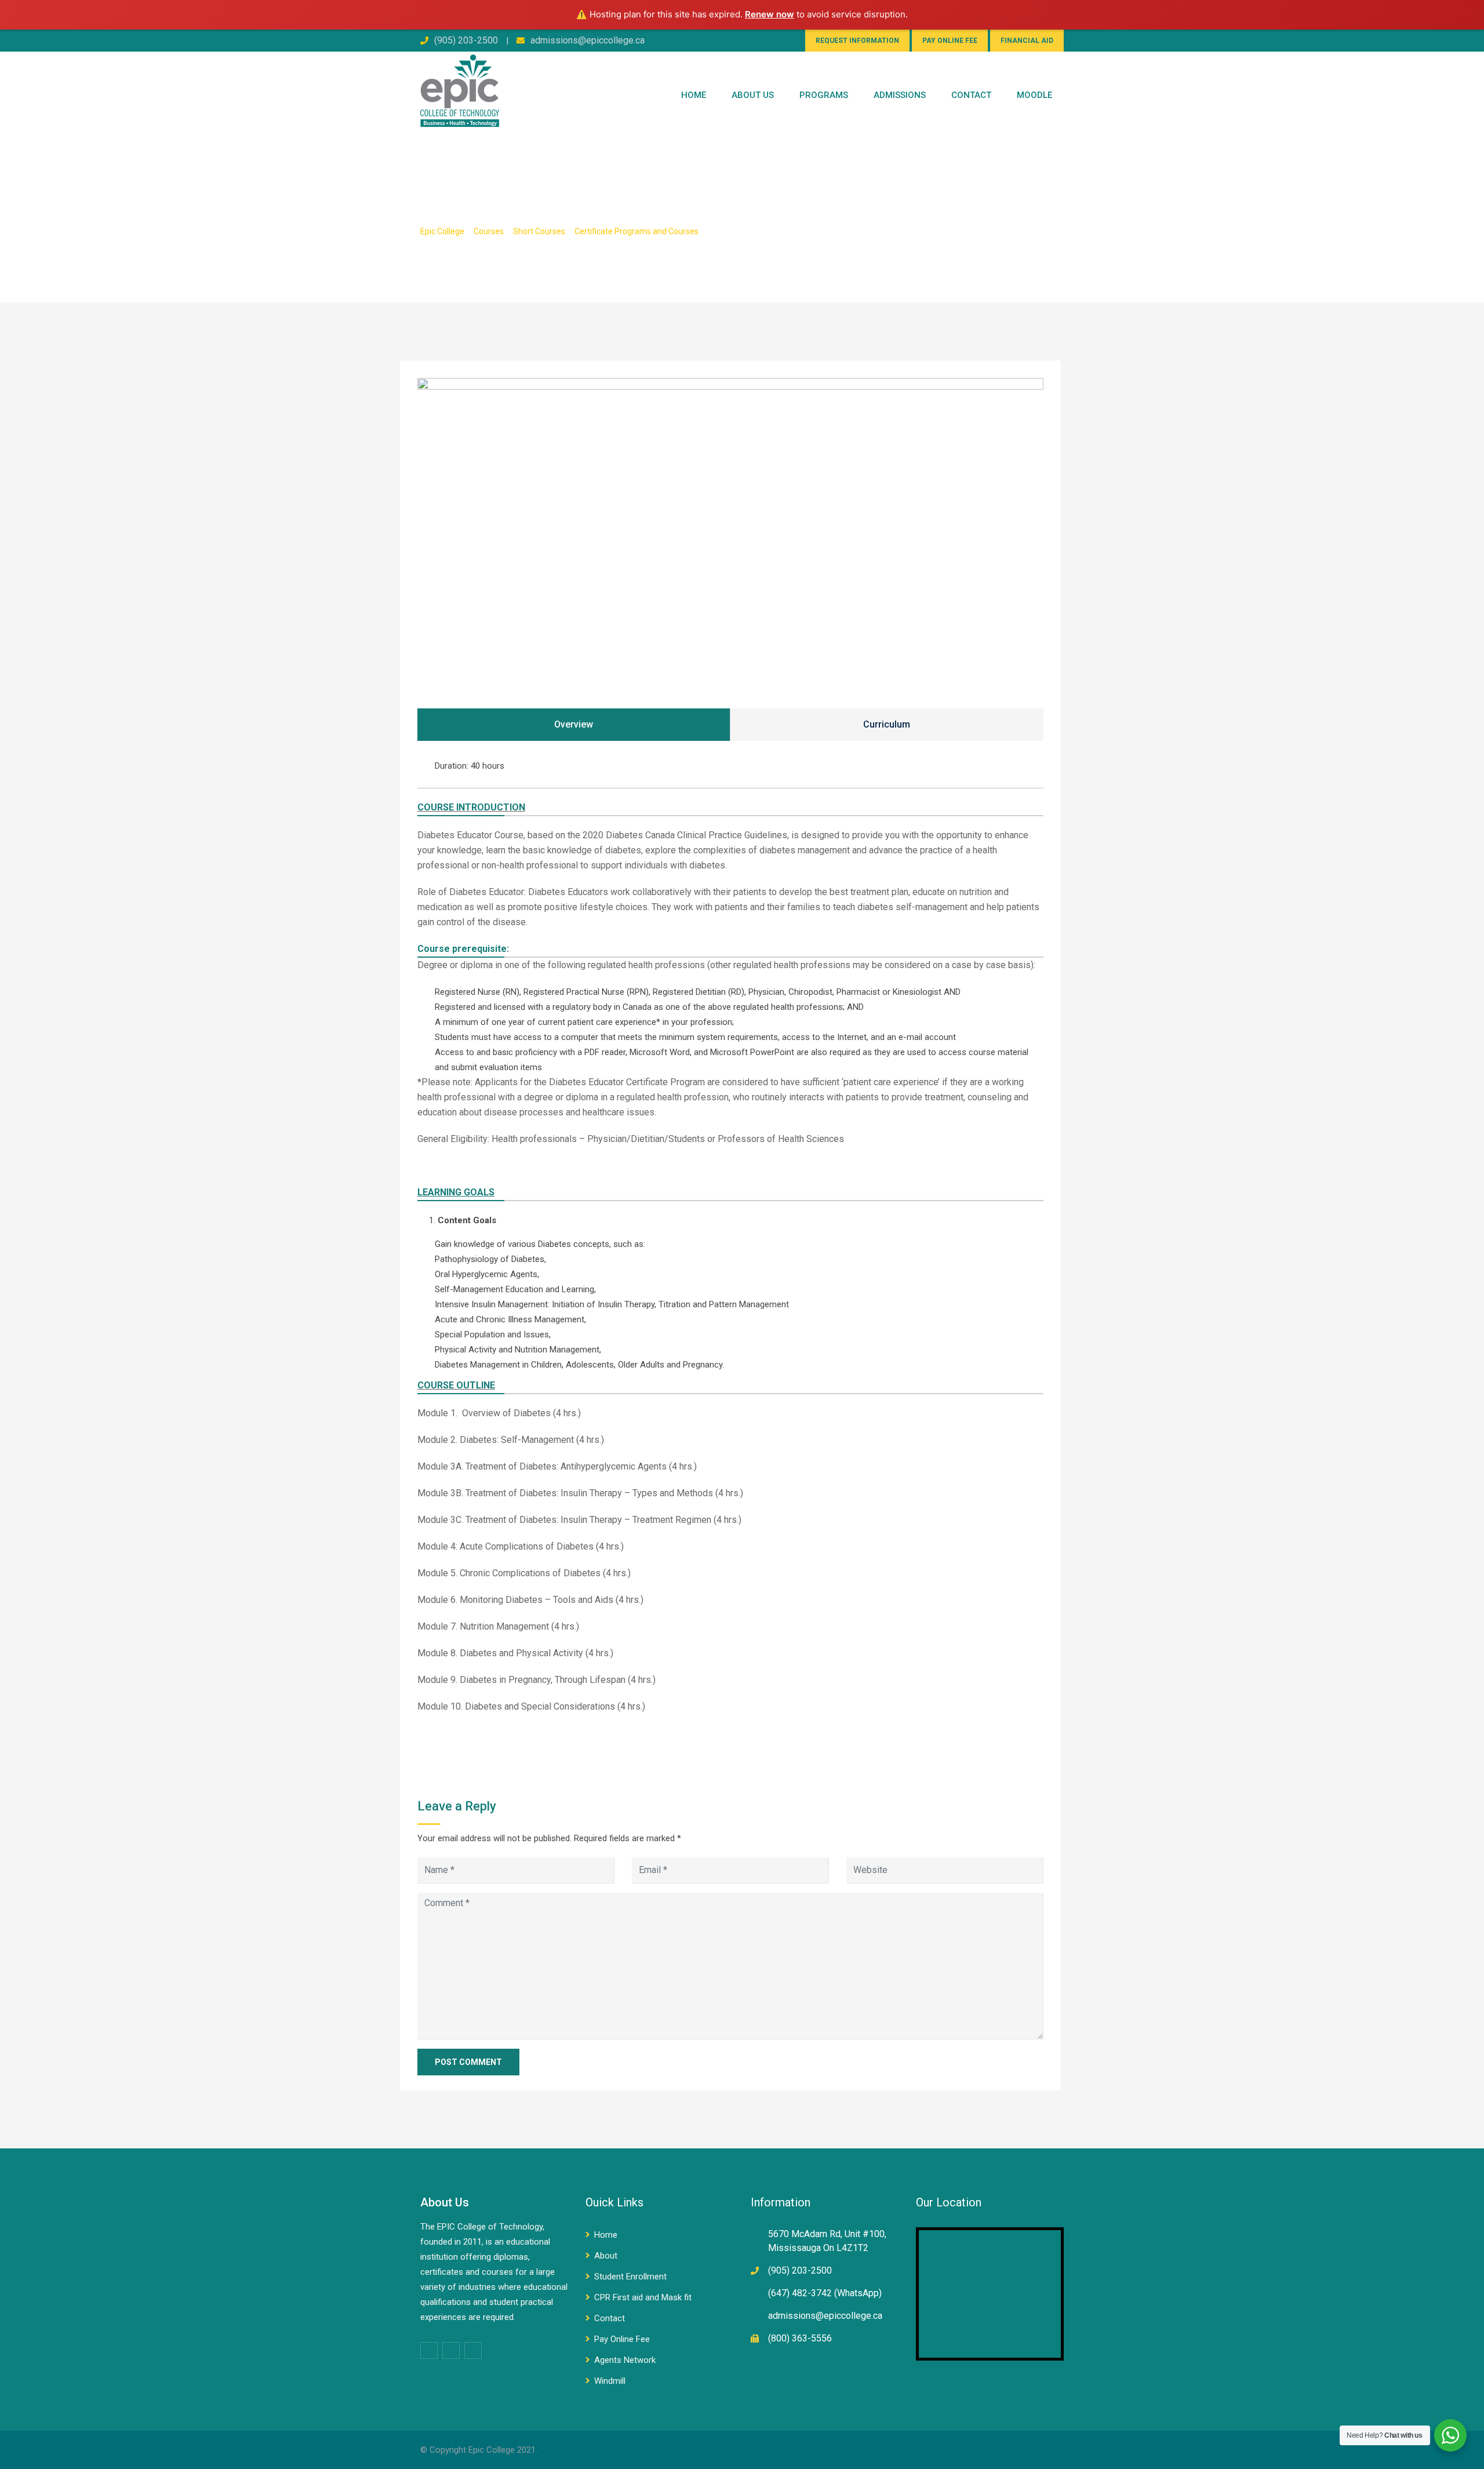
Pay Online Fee (622, 2339)
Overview (574, 724)
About (606, 2256)
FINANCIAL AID (1027, 41)
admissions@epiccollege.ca (588, 40)
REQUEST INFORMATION (857, 41)
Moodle (1034, 95)
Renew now (770, 14)
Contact (610, 2318)
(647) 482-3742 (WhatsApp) (825, 2293)
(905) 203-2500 (466, 40)
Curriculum (887, 724)
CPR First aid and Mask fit (643, 2297)
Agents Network (625, 2360)
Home (694, 95)
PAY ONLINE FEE (950, 41)
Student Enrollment (630, 2277)
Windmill (610, 2381)
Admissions (900, 95)
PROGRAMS (824, 95)
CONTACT (971, 95)
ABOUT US (753, 95)
